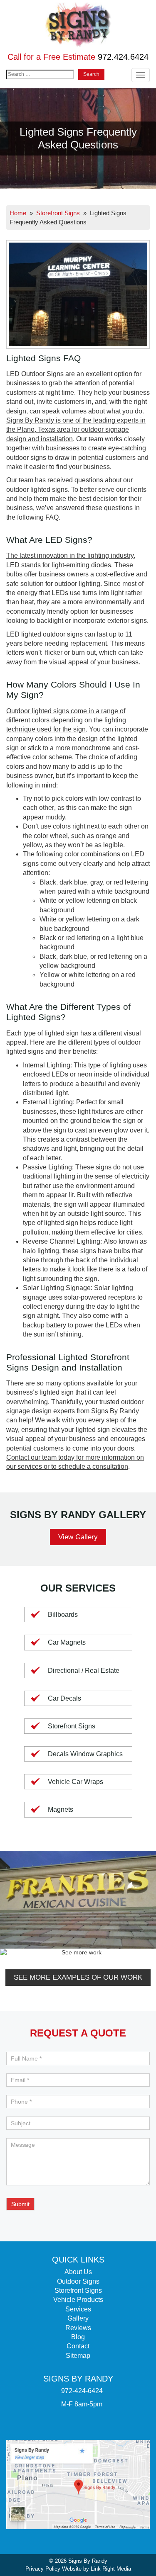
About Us (78, 2272)
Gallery (78, 2318)
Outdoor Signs (78, 2281)
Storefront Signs (58, 213)
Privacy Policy (43, 2569)
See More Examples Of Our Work (78, 1977)
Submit (20, 2204)
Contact (78, 2346)
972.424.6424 (123, 57)
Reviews (78, 2328)
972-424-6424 (82, 2391)
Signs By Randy (88, 2561)
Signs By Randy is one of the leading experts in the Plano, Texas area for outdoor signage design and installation (76, 430)
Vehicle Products (78, 2300)
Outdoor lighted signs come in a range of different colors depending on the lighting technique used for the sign (66, 720)
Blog (78, 2337)
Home (18, 213)
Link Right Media (111, 2569)
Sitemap (78, 2356)
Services (78, 2309)
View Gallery (78, 1537)
